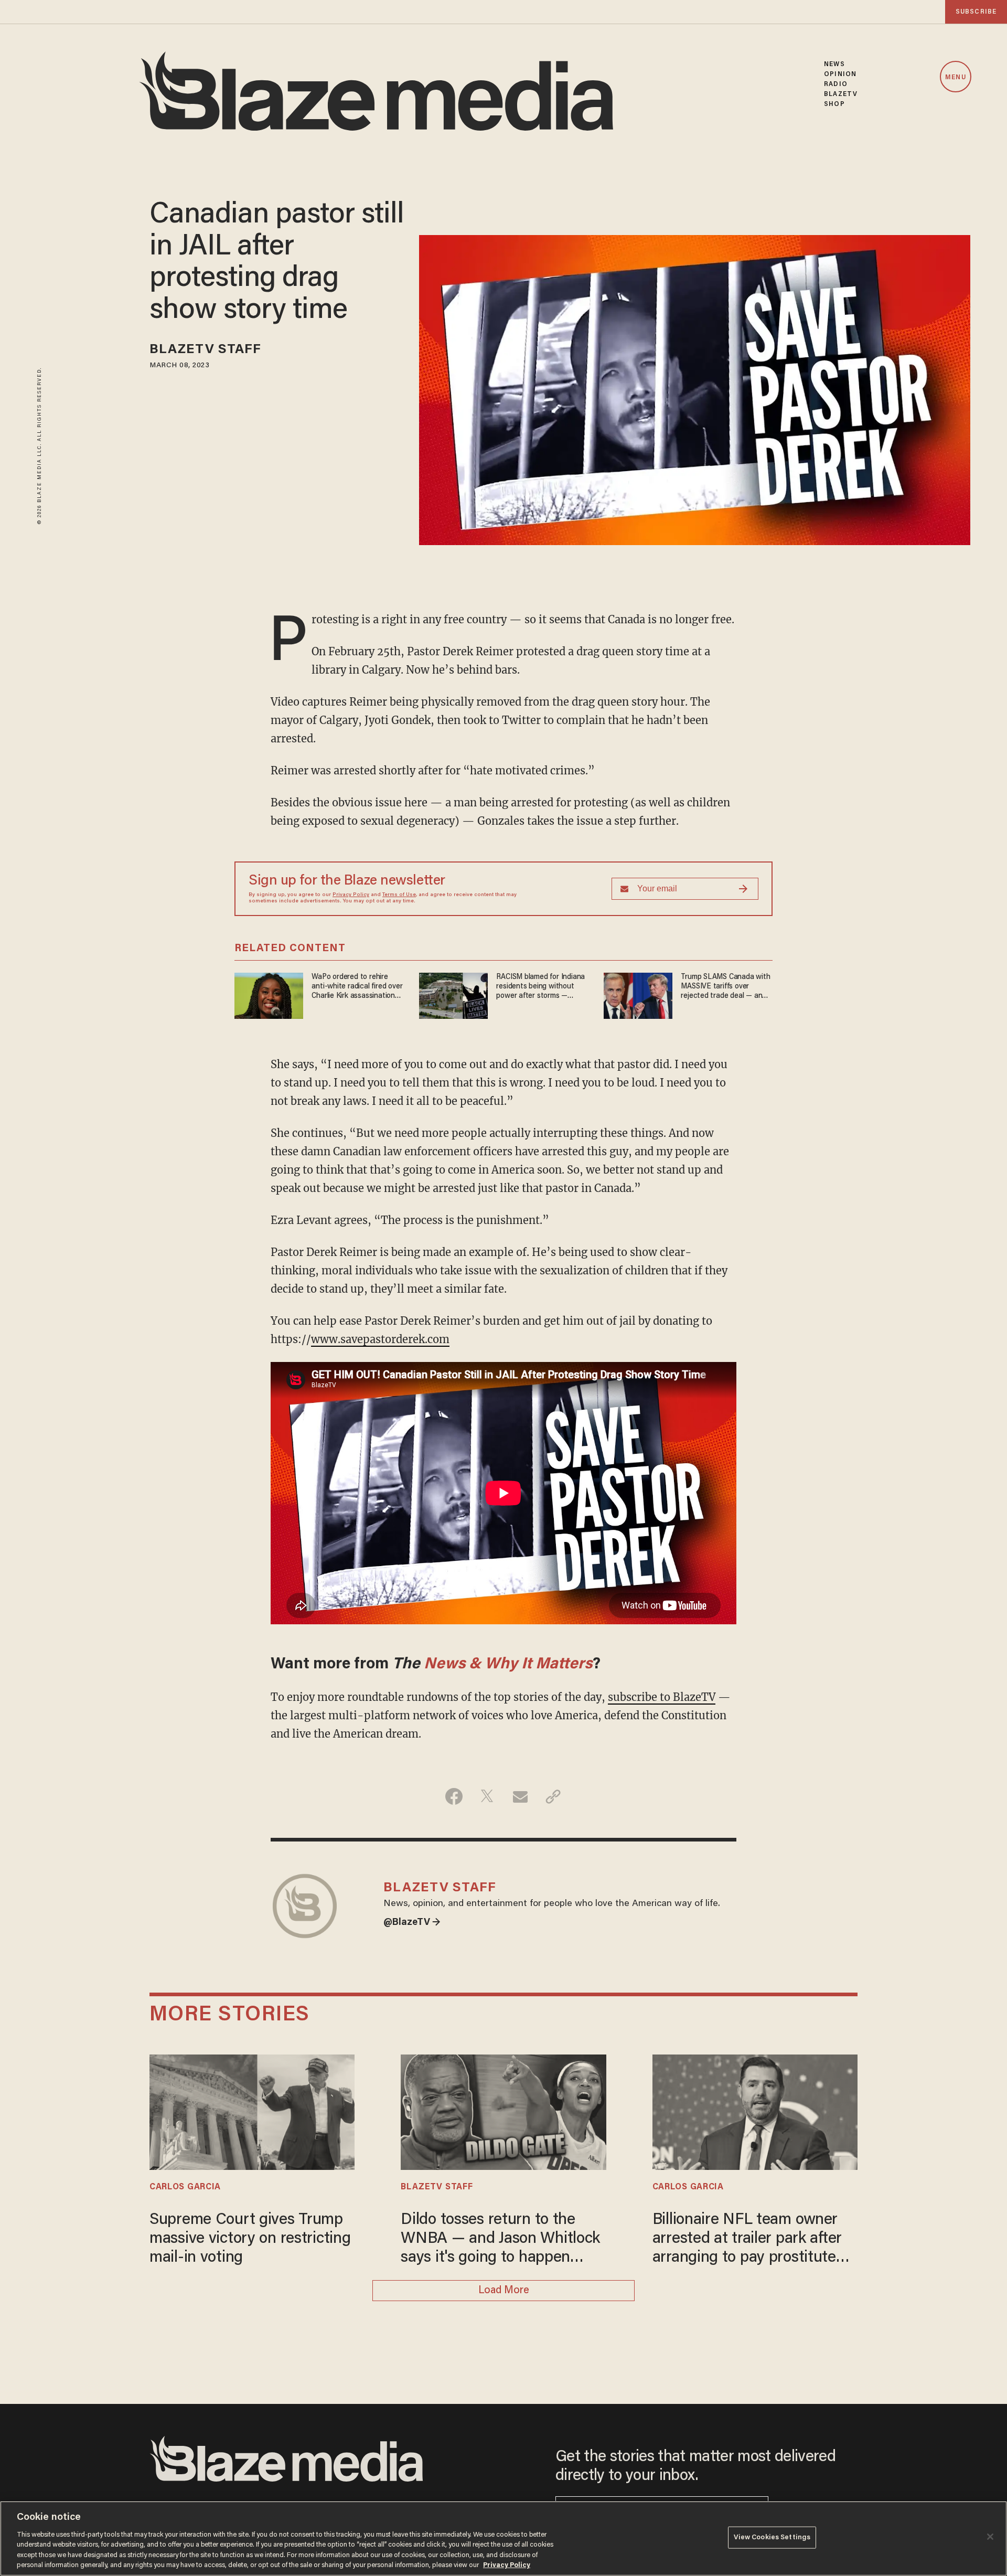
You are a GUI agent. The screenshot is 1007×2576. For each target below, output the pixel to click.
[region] (504, 2538)
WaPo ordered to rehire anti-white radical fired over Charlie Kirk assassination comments (357, 987)
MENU (955, 77)
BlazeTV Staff (205, 350)
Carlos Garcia (185, 2187)
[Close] (990, 2537)
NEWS (834, 64)
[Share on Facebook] (454, 1796)
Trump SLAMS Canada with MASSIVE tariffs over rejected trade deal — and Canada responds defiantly (725, 987)
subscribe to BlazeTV (662, 1697)
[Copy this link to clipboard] (553, 1796)
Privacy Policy (351, 895)
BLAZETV (841, 94)
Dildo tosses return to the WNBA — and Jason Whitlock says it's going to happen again (500, 2240)
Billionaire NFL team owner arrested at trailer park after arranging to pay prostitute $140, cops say (747, 2240)
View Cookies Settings (772, 2537)
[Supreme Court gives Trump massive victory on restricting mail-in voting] (252, 2111)
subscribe (976, 12)
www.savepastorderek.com (380, 1339)
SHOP (834, 104)
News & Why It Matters (508, 1665)
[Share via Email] (520, 1796)
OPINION (840, 74)
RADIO (836, 84)
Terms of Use (399, 895)
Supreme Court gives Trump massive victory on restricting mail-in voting (250, 2239)
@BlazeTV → (412, 1923)
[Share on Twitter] (487, 1796)
